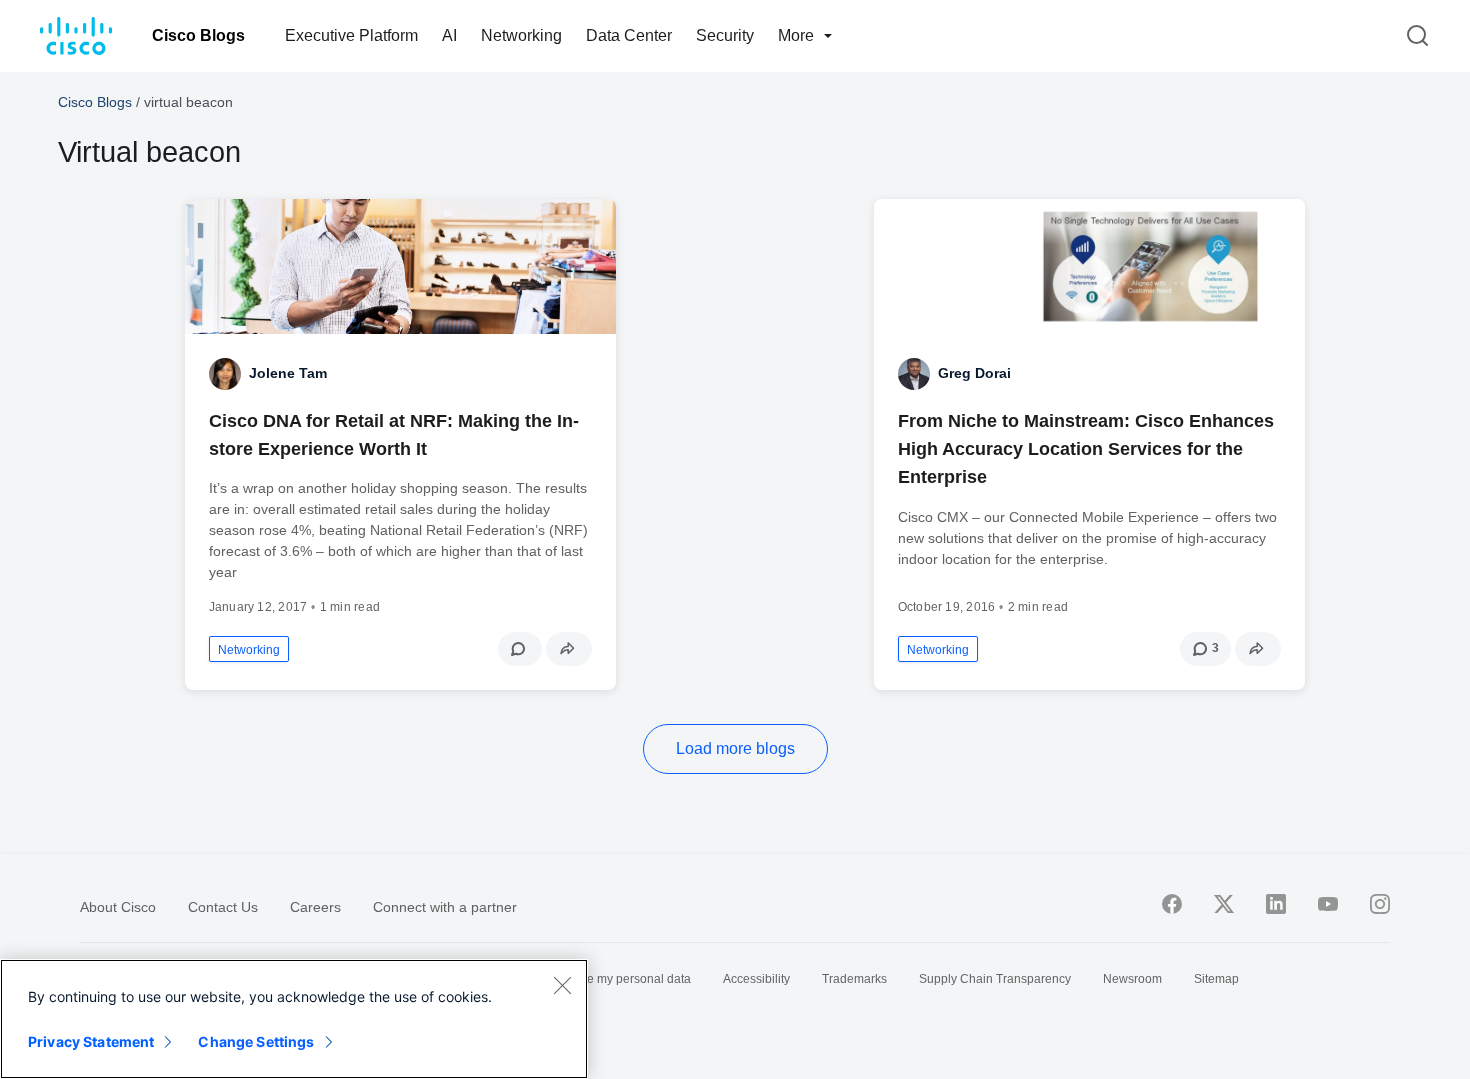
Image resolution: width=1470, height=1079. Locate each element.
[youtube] (1328, 904)
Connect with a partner (445, 907)
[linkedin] (1276, 904)
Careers (315, 907)
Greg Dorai (974, 373)
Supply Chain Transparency (995, 979)
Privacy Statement (91, 1041)
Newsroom (1132, 979)
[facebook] (1172, 904)
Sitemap (1216, 979)
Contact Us (223, 907)
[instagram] (1380, 904)
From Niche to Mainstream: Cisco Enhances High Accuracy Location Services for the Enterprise (1086, 449)
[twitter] (1224, 904)
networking (249, 650)
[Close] (562, 985)
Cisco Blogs (198, 35)
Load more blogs (735, 748)
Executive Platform (351, 35)
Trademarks (854, 979)
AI (449, 35)
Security (725, 35)
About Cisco (118, 907)
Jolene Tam (288, 373)
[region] (294, 1019)
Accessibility (756, 979)
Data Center (629, 35)
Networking (521, 35)
